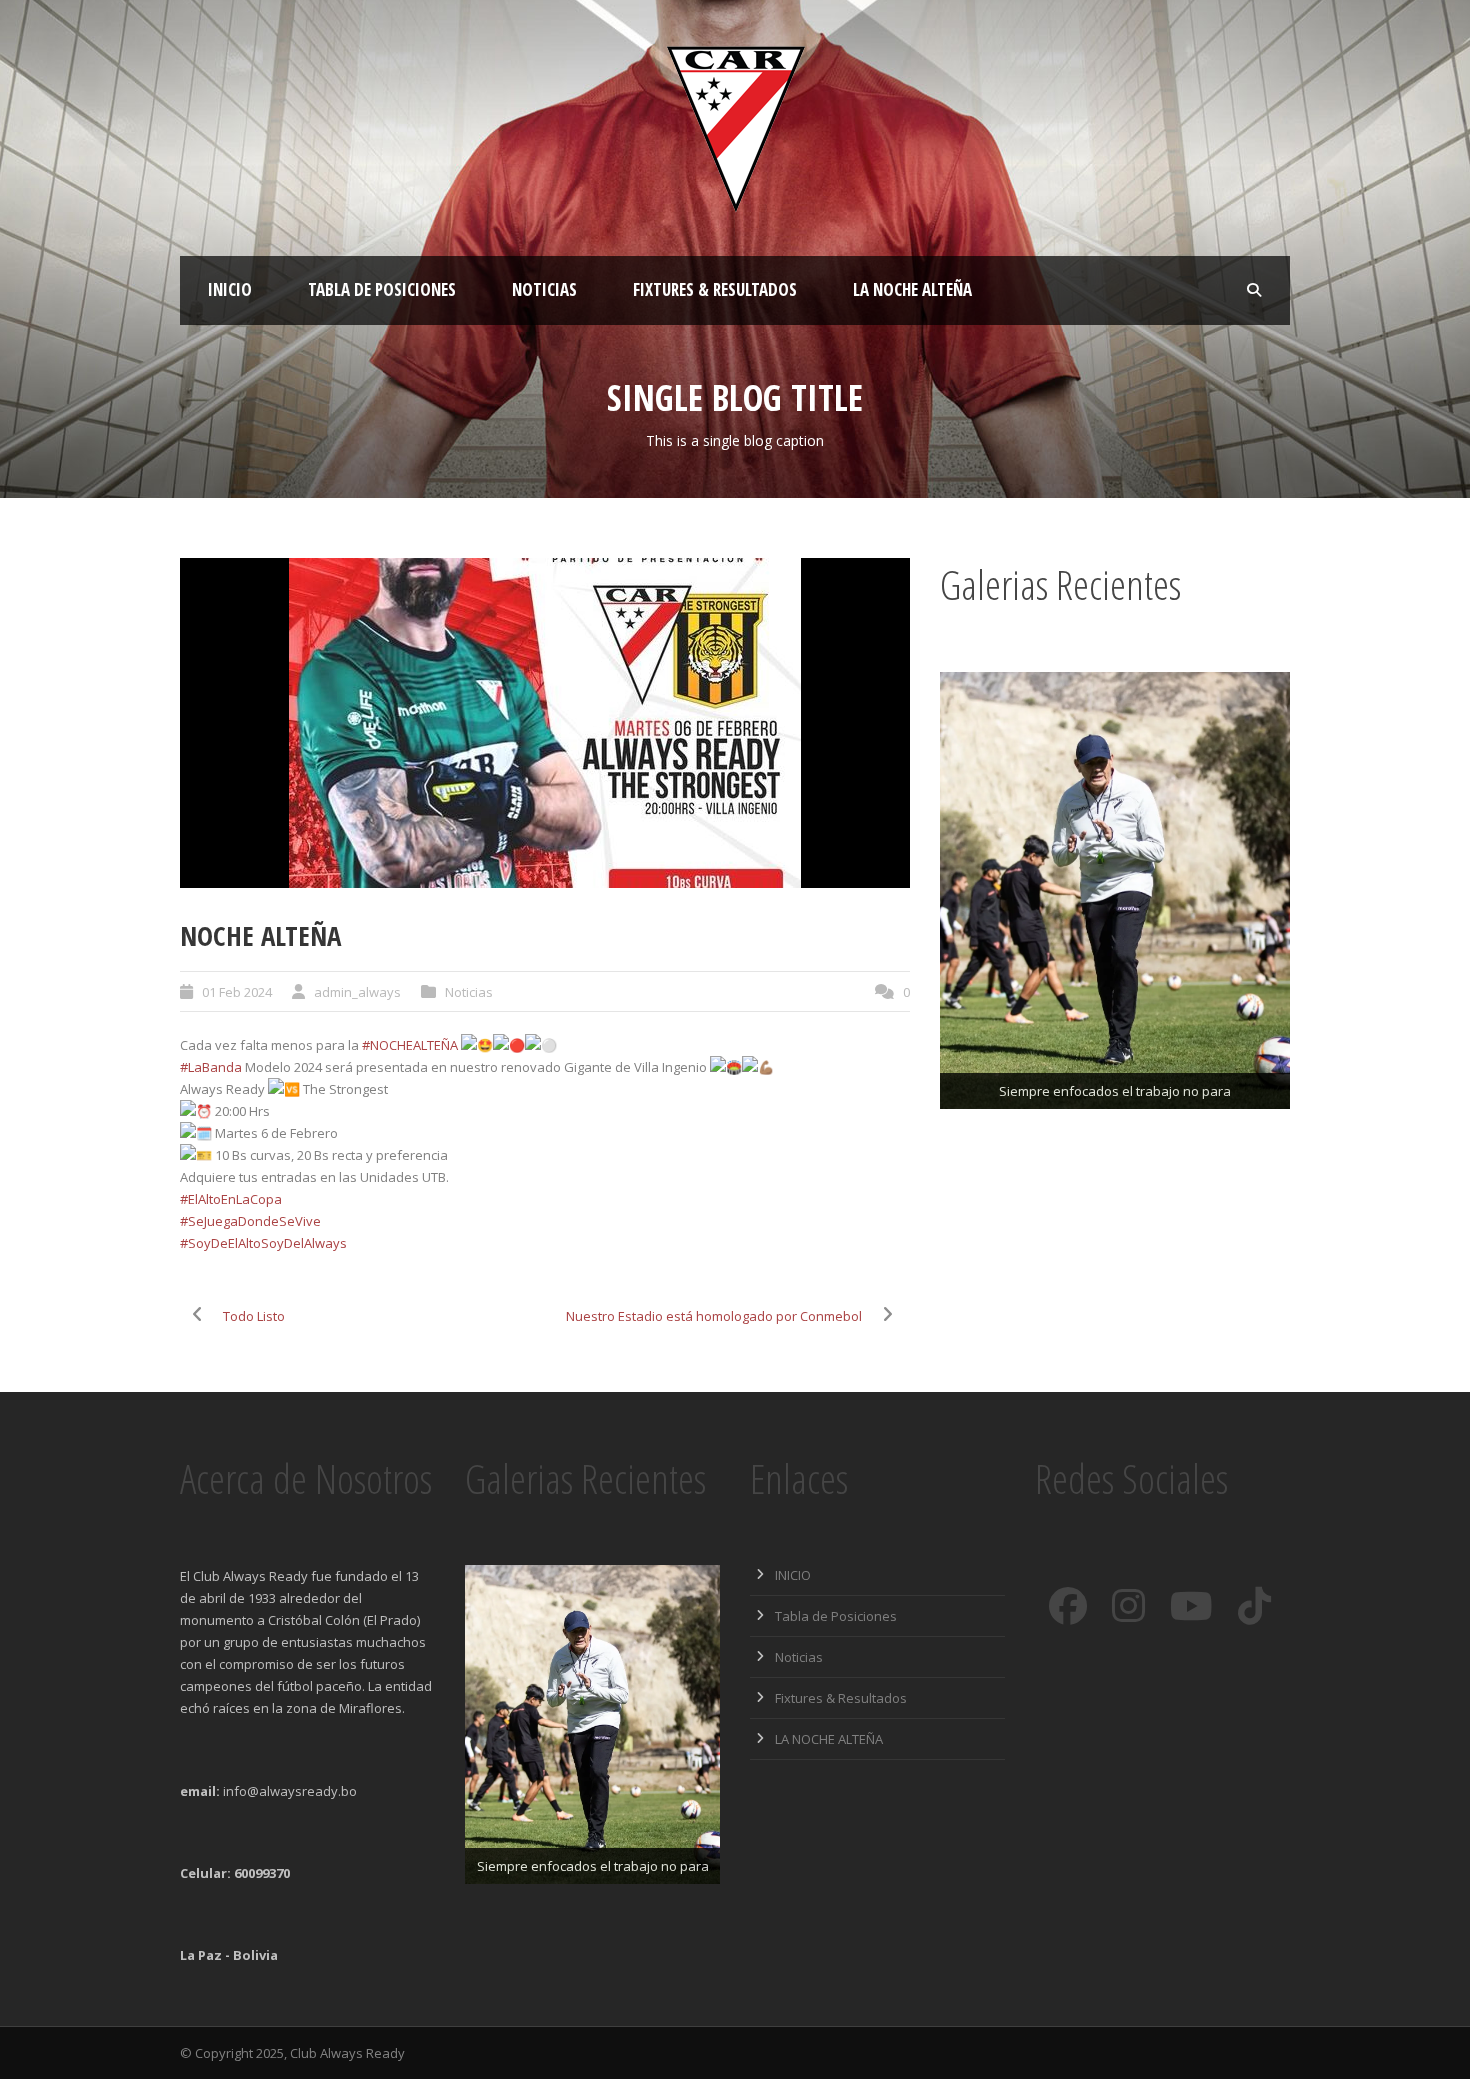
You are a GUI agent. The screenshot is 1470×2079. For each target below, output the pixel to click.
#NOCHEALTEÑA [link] (410, 1045)
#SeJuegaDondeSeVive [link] (250, 1221)
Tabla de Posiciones (382, 289)
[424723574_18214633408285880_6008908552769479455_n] (545, 723)
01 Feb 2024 (237, 992)
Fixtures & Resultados (715, 289)
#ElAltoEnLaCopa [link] (231, 1199)
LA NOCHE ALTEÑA (912, 289)
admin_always (357, 992)
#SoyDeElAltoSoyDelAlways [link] (263, 1243)
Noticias (544, 289)
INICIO (230, 289)
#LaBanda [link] (211, 1067)
